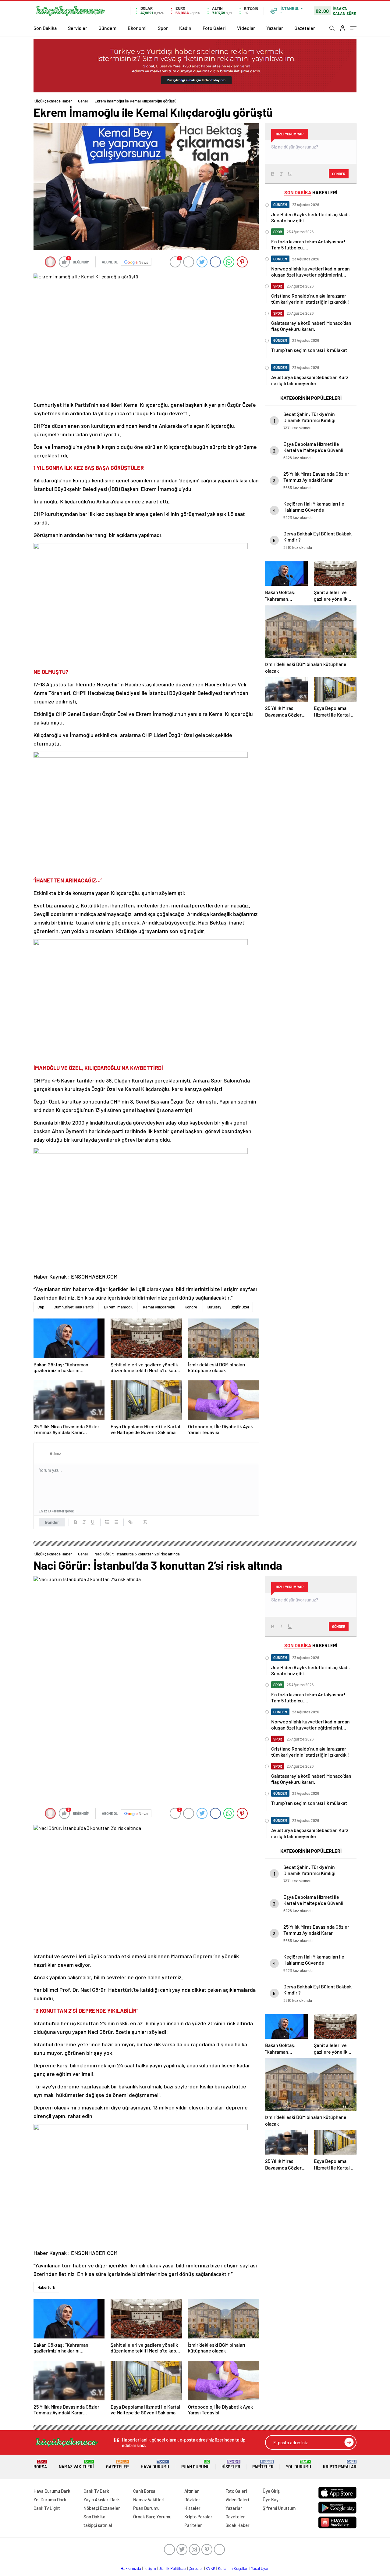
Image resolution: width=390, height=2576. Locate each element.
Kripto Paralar (340, 2465)
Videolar (246, 28)
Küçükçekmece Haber (53, 101)
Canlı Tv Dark (96, 2491)
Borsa (40, 2465)
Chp (41, 1307)
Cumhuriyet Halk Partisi (74, 1307)
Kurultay (214, 1307)
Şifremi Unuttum (279, 2508)
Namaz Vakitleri (76, 2465)
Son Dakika (45, 28)
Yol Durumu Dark (50, 2499)
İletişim (150, 2568)
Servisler (78, 28)
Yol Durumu (298, 2465)
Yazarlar (275, 28)
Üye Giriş (271, 2491)
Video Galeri (237, 2499)
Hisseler (231, 2465)
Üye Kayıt (272, 2499)
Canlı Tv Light (47, 2508)
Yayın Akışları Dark (102, 2499)
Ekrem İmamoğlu (119, 1307)
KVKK (211, 2568)
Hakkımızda (131, 2568)
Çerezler (196, 2568)
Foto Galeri (214, 28)
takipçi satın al (98, 2525)
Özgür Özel (240, 1307)
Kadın (185, 28)
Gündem (107, 28)
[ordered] (107, 1522)
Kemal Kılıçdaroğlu (159, 1307)
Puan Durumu (195, 2465)
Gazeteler (305, 28)
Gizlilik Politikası (172, 2568)
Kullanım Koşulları (233, 2568)
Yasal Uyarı (260, 2568)
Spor (163, 28)
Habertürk (46, 2287)
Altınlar (192, 2491)
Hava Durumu (155, 2465)
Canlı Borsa (144, 2491)
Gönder (52, 1522)
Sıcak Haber (238, 2525)
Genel (83, 101)
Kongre (191, 1307)
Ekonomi (137, 28)
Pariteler (263, 2465)
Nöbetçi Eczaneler (102, 2508)
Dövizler (192, 2499)
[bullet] (116, 1522)
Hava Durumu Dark (52, 2491)
